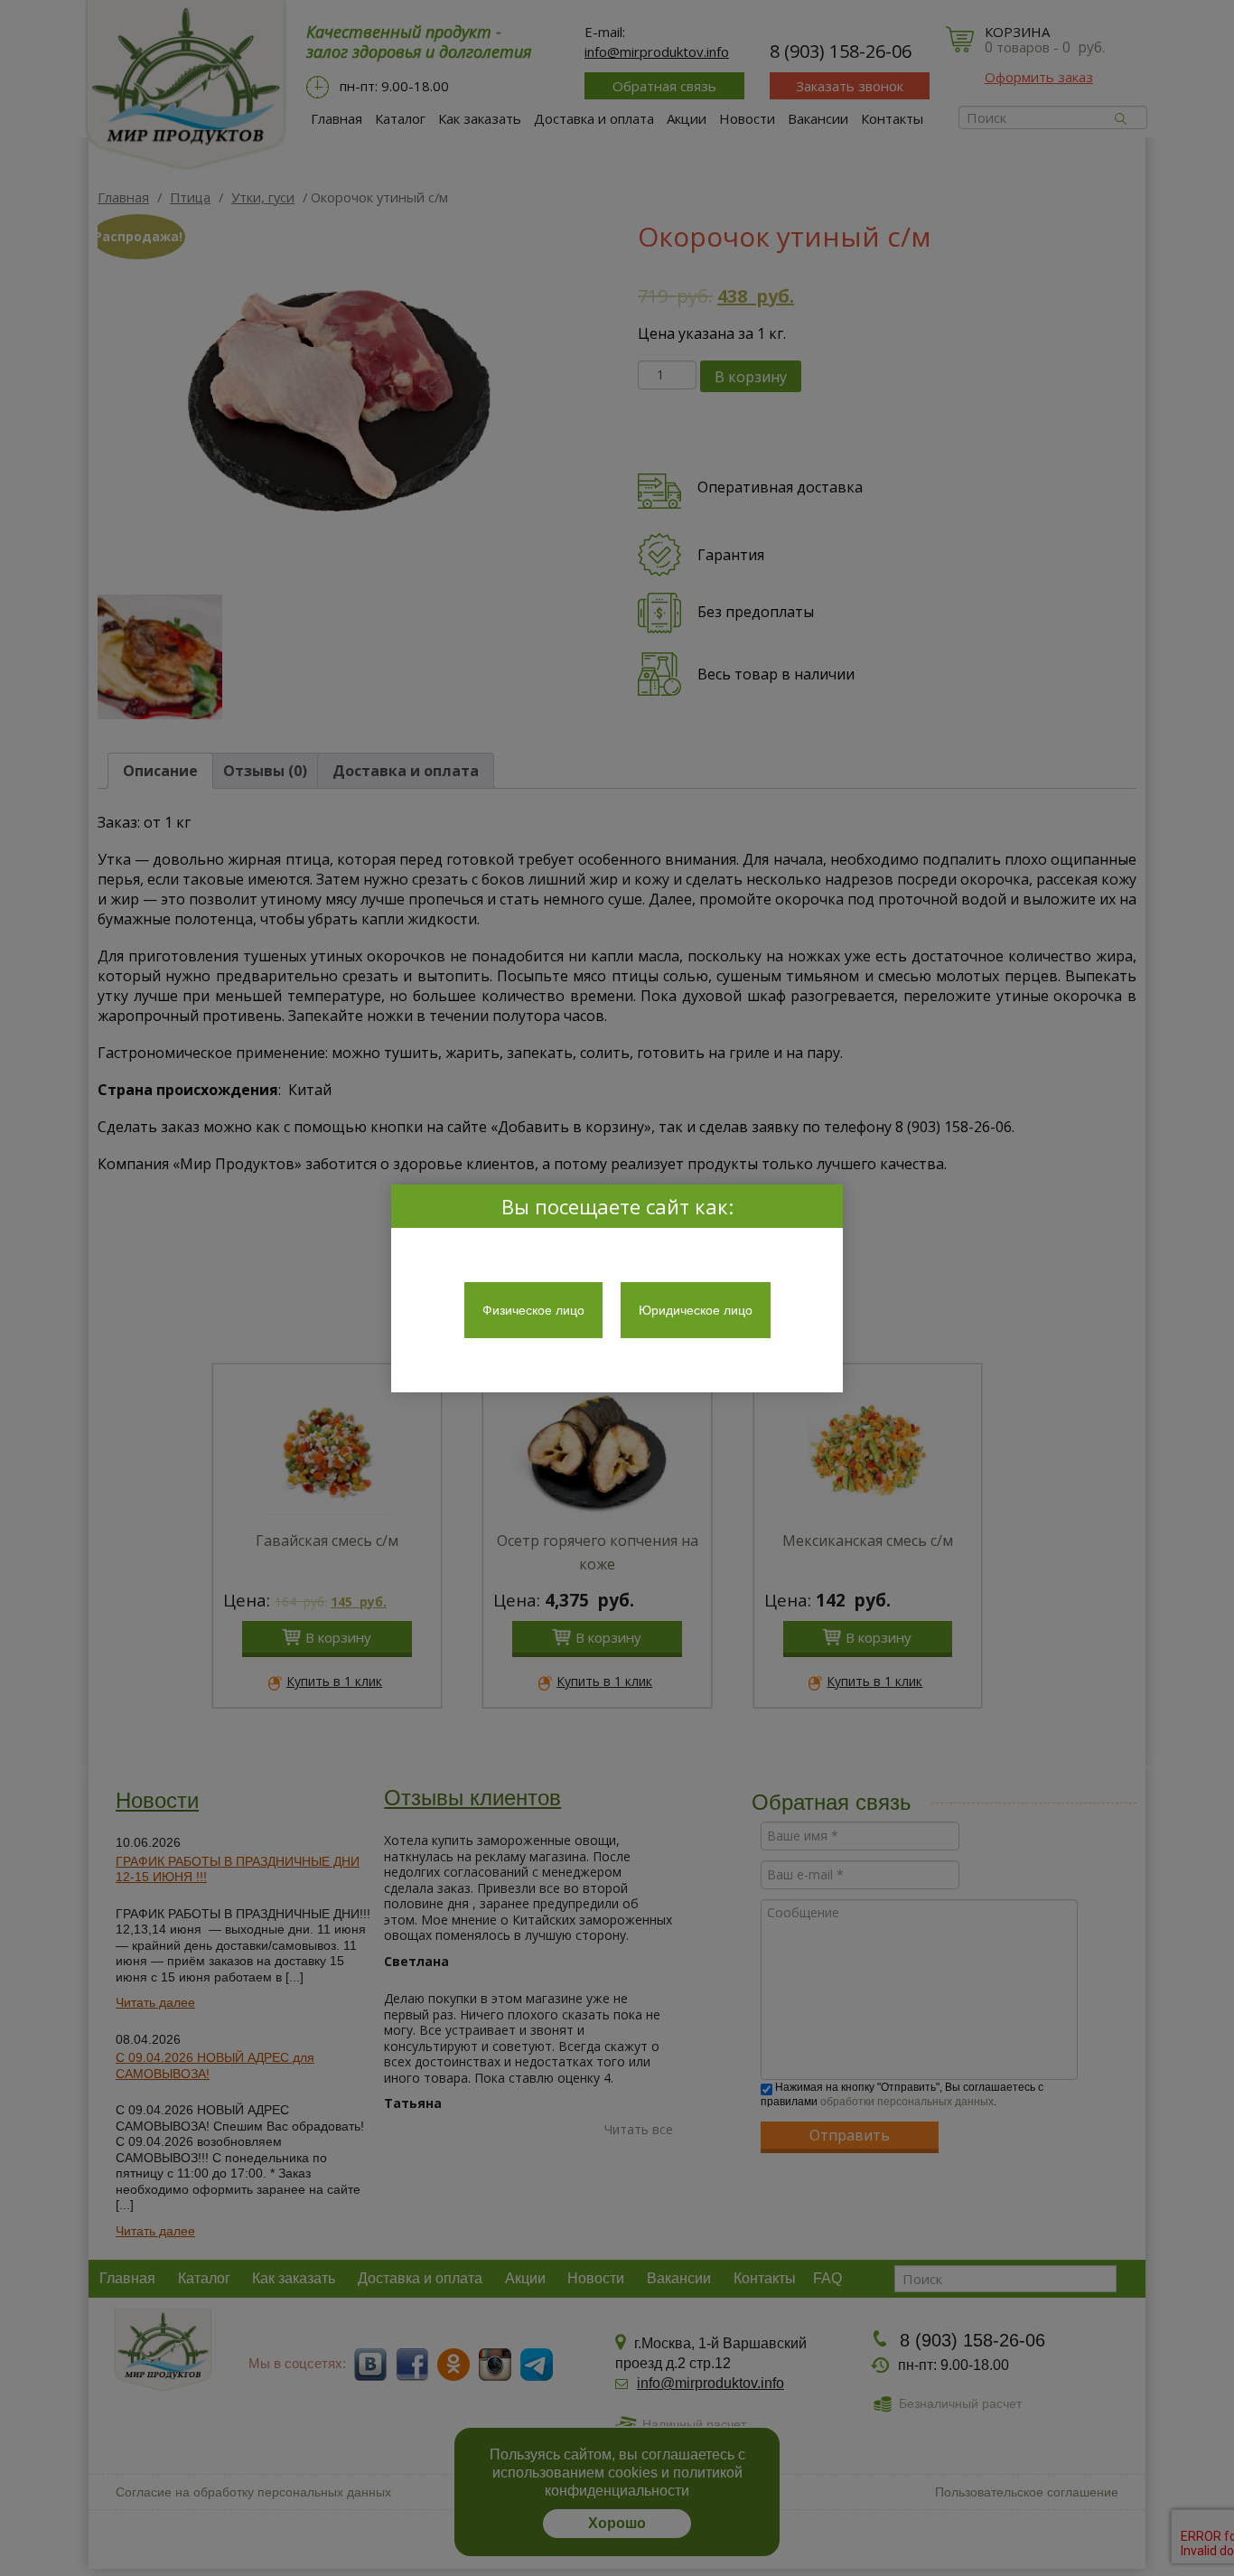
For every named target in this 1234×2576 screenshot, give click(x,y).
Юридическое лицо (696, 1310)
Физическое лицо (533, 1310)
